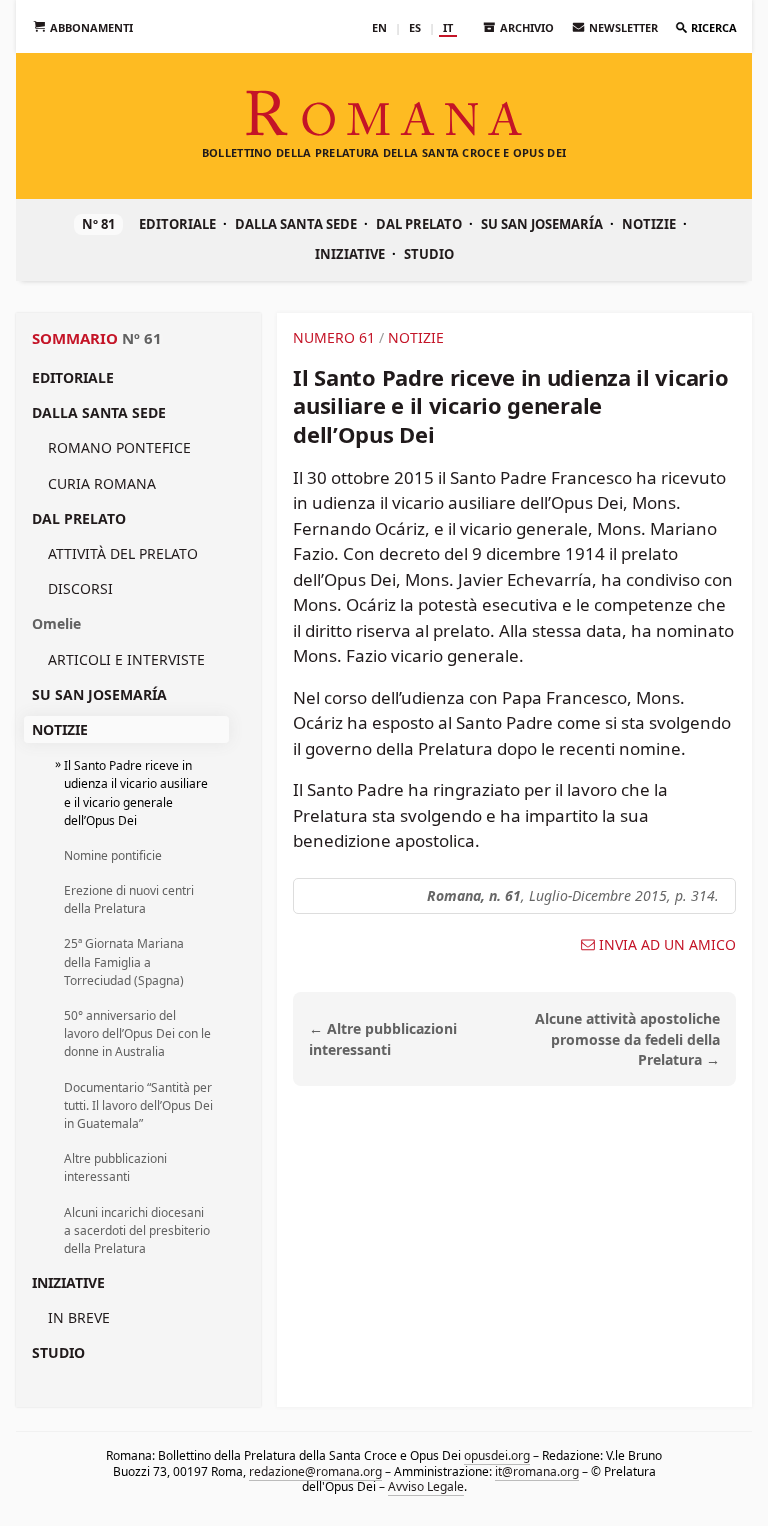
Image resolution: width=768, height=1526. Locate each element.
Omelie (56, 623)
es (415, 27)
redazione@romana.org (315, 1470)
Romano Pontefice (119, 447)
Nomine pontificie (113, 855)
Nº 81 (98, 224)
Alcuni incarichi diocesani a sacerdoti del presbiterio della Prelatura (137, 1230)
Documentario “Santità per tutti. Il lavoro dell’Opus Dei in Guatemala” (138, 1105)
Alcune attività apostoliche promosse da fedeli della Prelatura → (627, 1039)
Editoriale (177, 224)
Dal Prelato (419, 224)
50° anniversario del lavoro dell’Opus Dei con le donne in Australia (137, 1033)
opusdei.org (497, 1455)
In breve (79, 1317)
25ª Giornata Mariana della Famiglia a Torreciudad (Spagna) (124, 961)
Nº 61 (142, 338)
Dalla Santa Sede (296, 224)
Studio (429, 254)
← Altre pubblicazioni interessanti (383, 1039)
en (379, 27)
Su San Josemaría (542, 224)
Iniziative (350, 254)
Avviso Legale (426, 1486)
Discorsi (80, 588)
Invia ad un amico (667, 945)
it (448, 27)
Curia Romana (102, 483)
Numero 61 (334, 337)
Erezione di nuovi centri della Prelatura (129, 899)
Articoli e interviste (126, 659)
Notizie (649, 224)
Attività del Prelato (123, 553)
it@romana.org (537, 1470)
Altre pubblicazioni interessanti (115, 1167)
